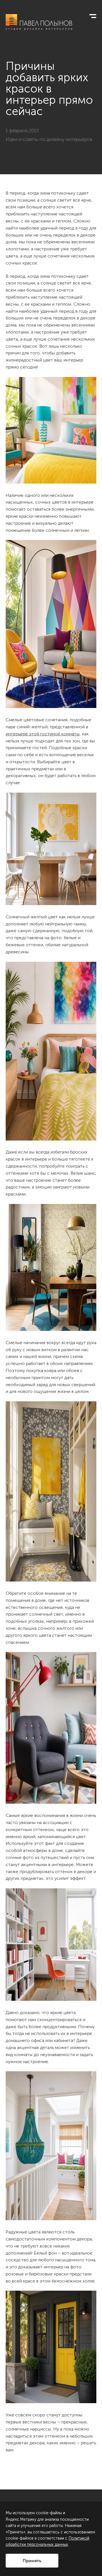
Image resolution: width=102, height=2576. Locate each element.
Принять (32, 2561)
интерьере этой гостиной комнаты (43, 734)
